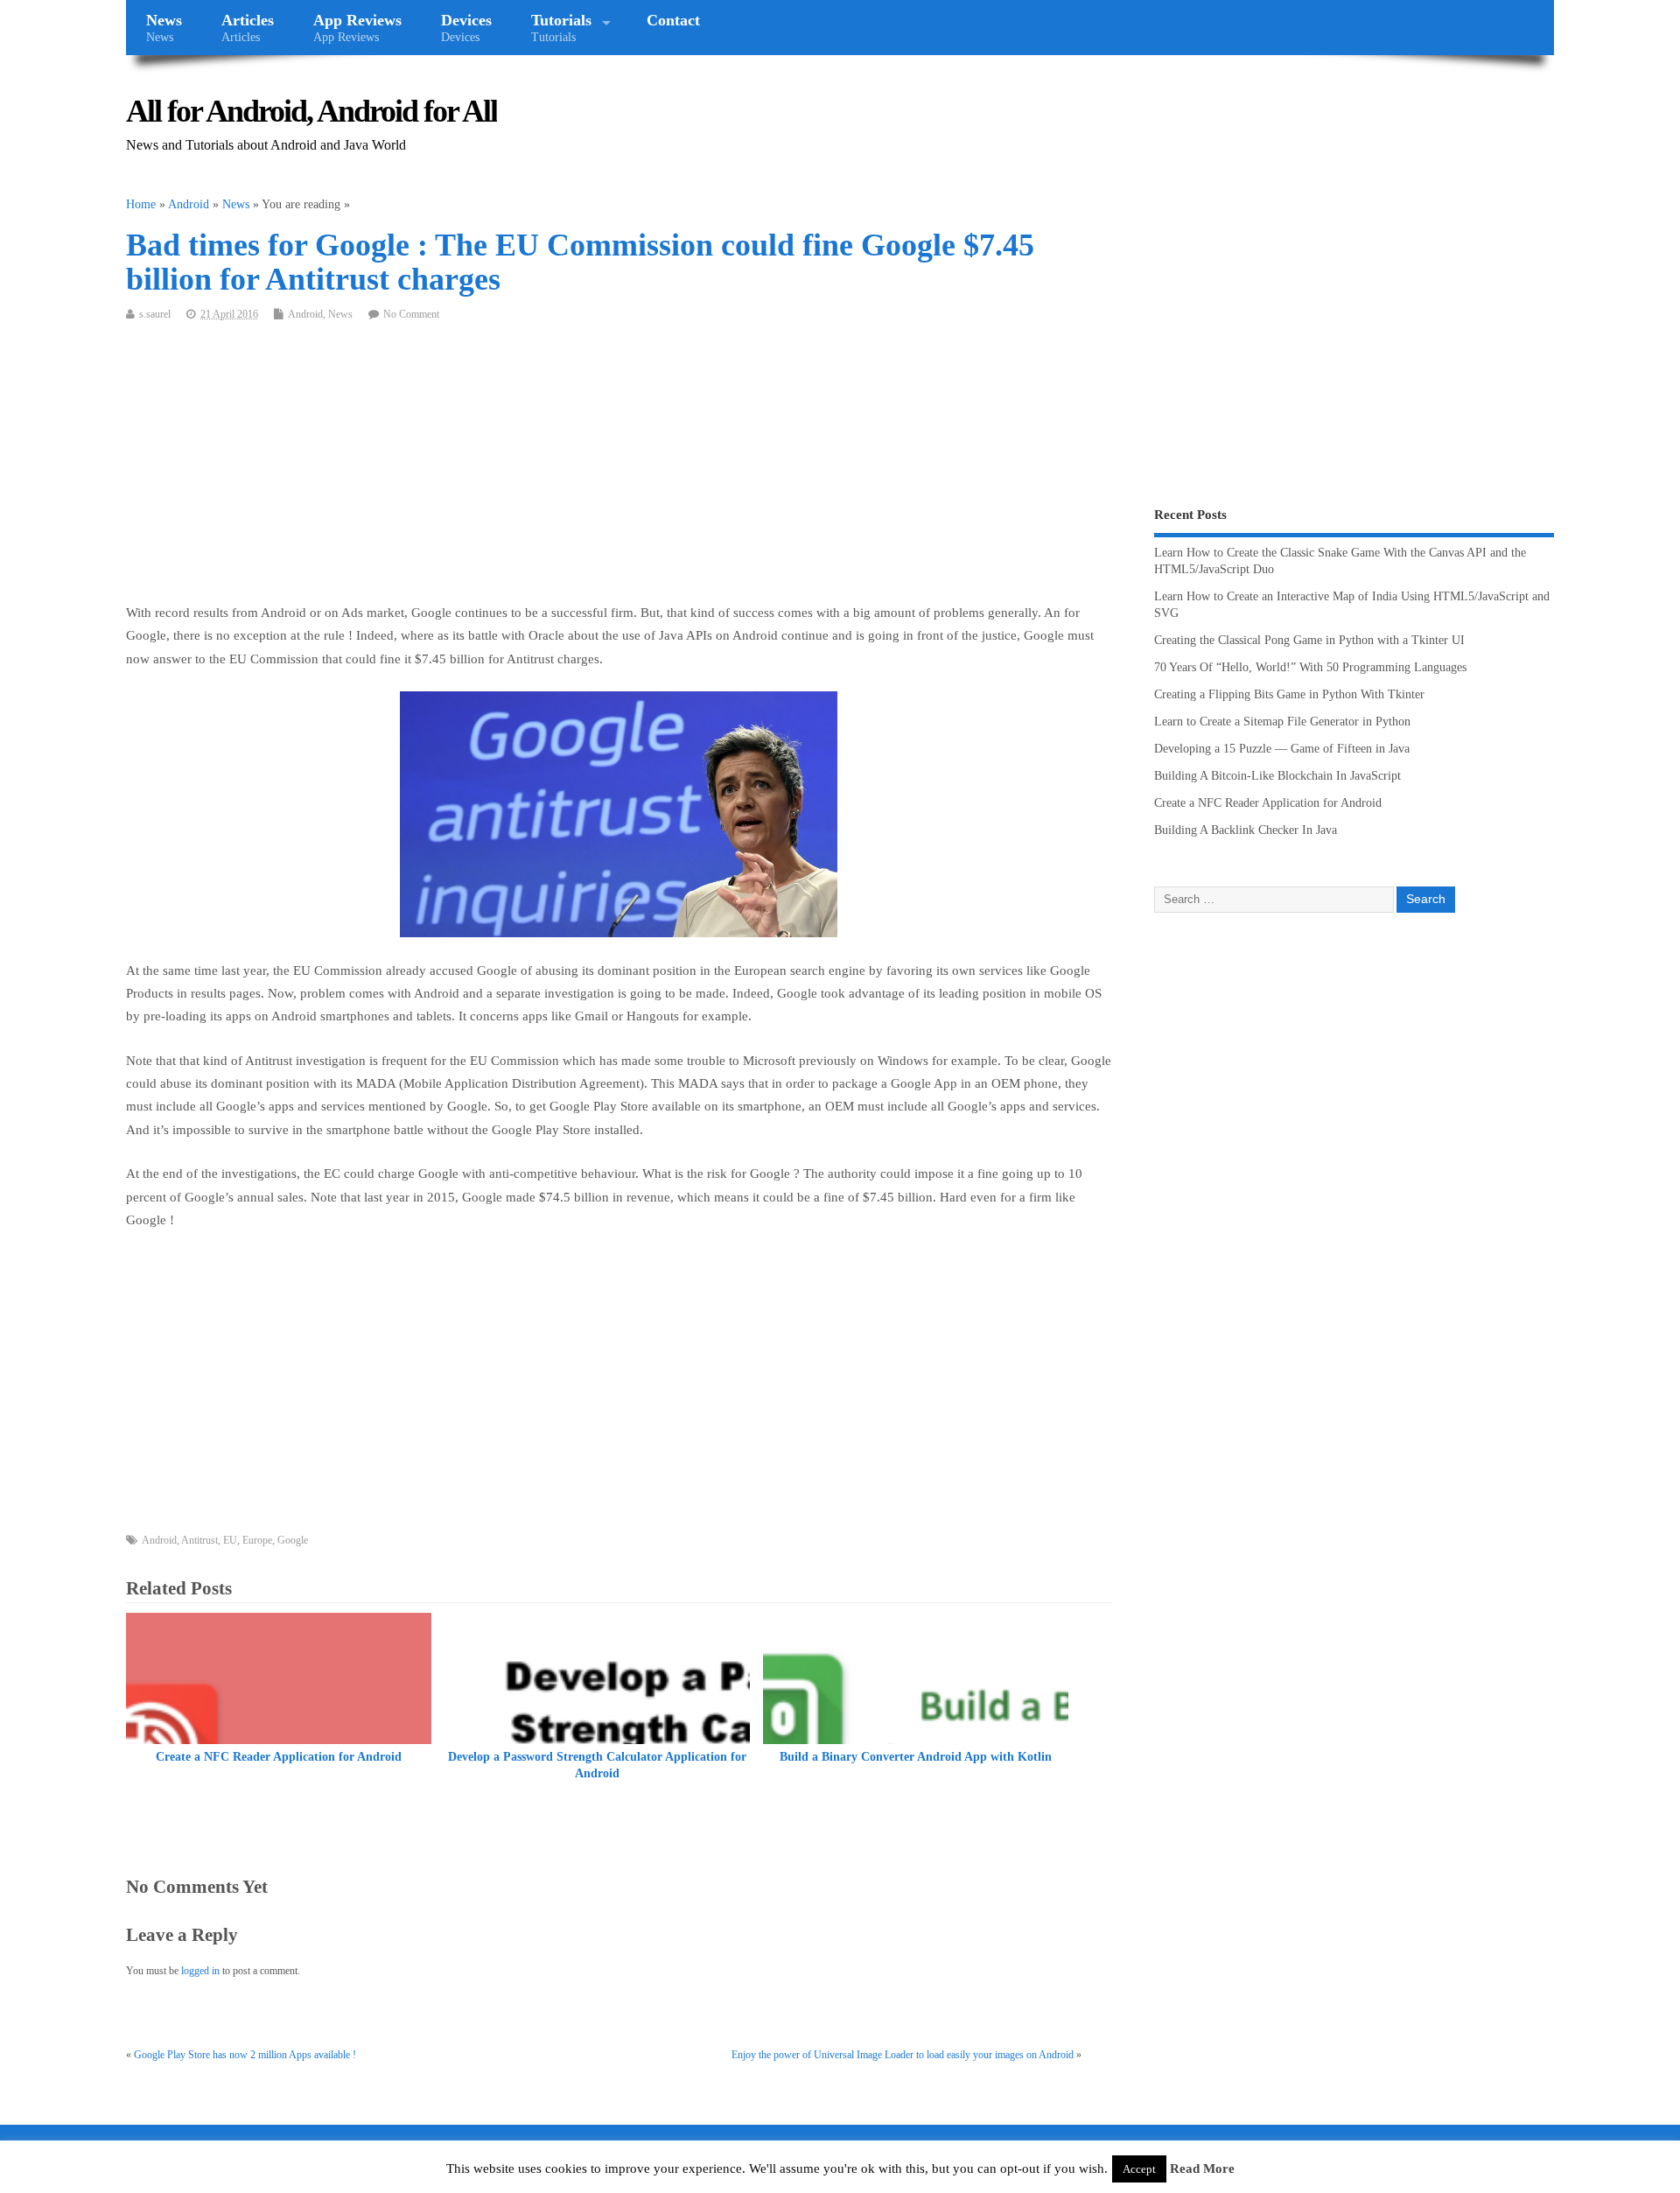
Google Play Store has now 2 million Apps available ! (245, 2055)
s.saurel (155, 314)
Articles (248, 28)
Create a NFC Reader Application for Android (279, 1757)
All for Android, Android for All (311, 111)
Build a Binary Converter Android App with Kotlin (916, 1757)
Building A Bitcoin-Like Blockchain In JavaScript (1277, 776)
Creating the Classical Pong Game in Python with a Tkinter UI (1309, 640)
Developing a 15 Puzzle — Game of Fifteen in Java (1282, 749)
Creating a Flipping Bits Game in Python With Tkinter (1289, 694)
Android (305, 314)
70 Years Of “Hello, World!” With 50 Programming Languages (1310, 667)
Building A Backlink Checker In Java (1246, 830)
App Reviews (357, 28)
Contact (673, 20)
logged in (200, 1971)
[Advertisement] (619, 470)
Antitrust (199, 1540)
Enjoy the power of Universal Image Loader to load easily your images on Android (903, 2055)
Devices (466, 28)
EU (230, 1540)
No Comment (411, 314)
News (164, 28)
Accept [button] (1139, 2169)
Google (293, 1540)
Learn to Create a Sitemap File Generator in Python (1282, 722)
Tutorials (561, 28)
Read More (1202, 2168)
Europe (257, 1540)
